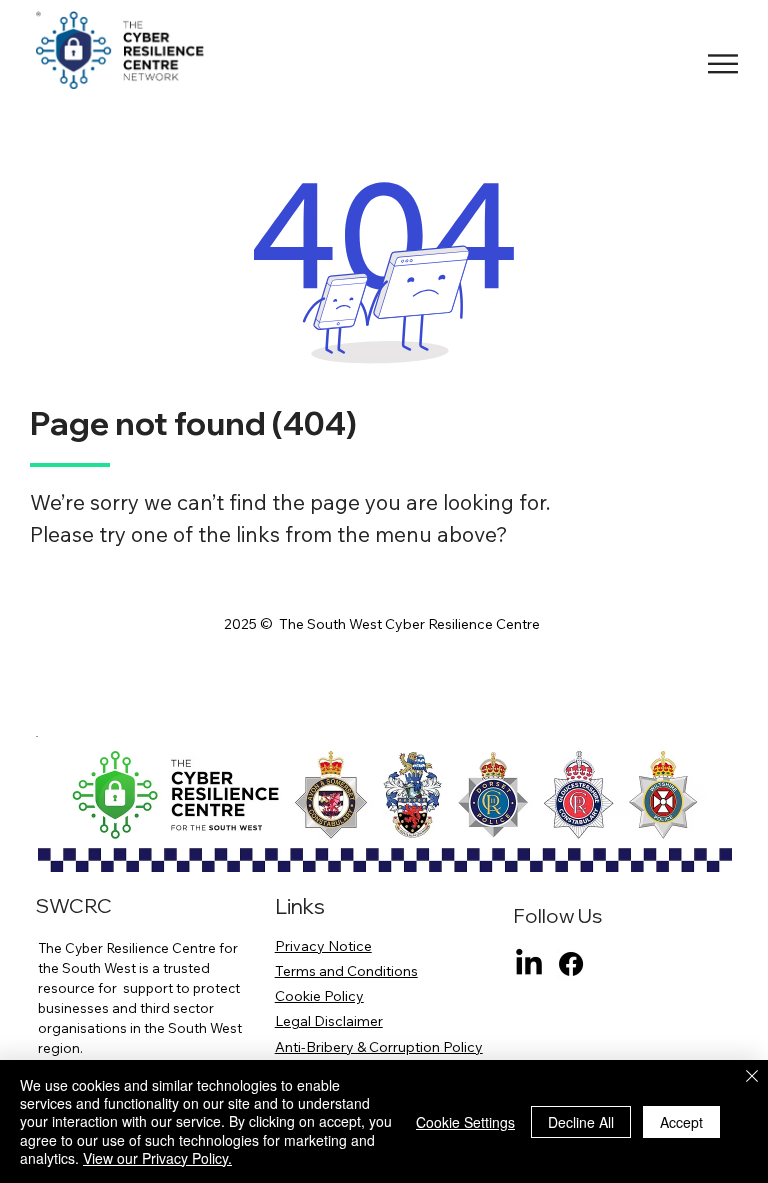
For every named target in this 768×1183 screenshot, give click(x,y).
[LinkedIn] (529, 964)
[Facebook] (571, 964)
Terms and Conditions (346, 971)
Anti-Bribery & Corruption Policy (379, 1047)
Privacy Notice (323, 946)
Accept (681, 1122)
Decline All (581, 1122)
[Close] (752, 1077)
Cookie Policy (319, 996)
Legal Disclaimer (329, 1021)
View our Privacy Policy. (157, 1158)
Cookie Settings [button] (465, 1122)
